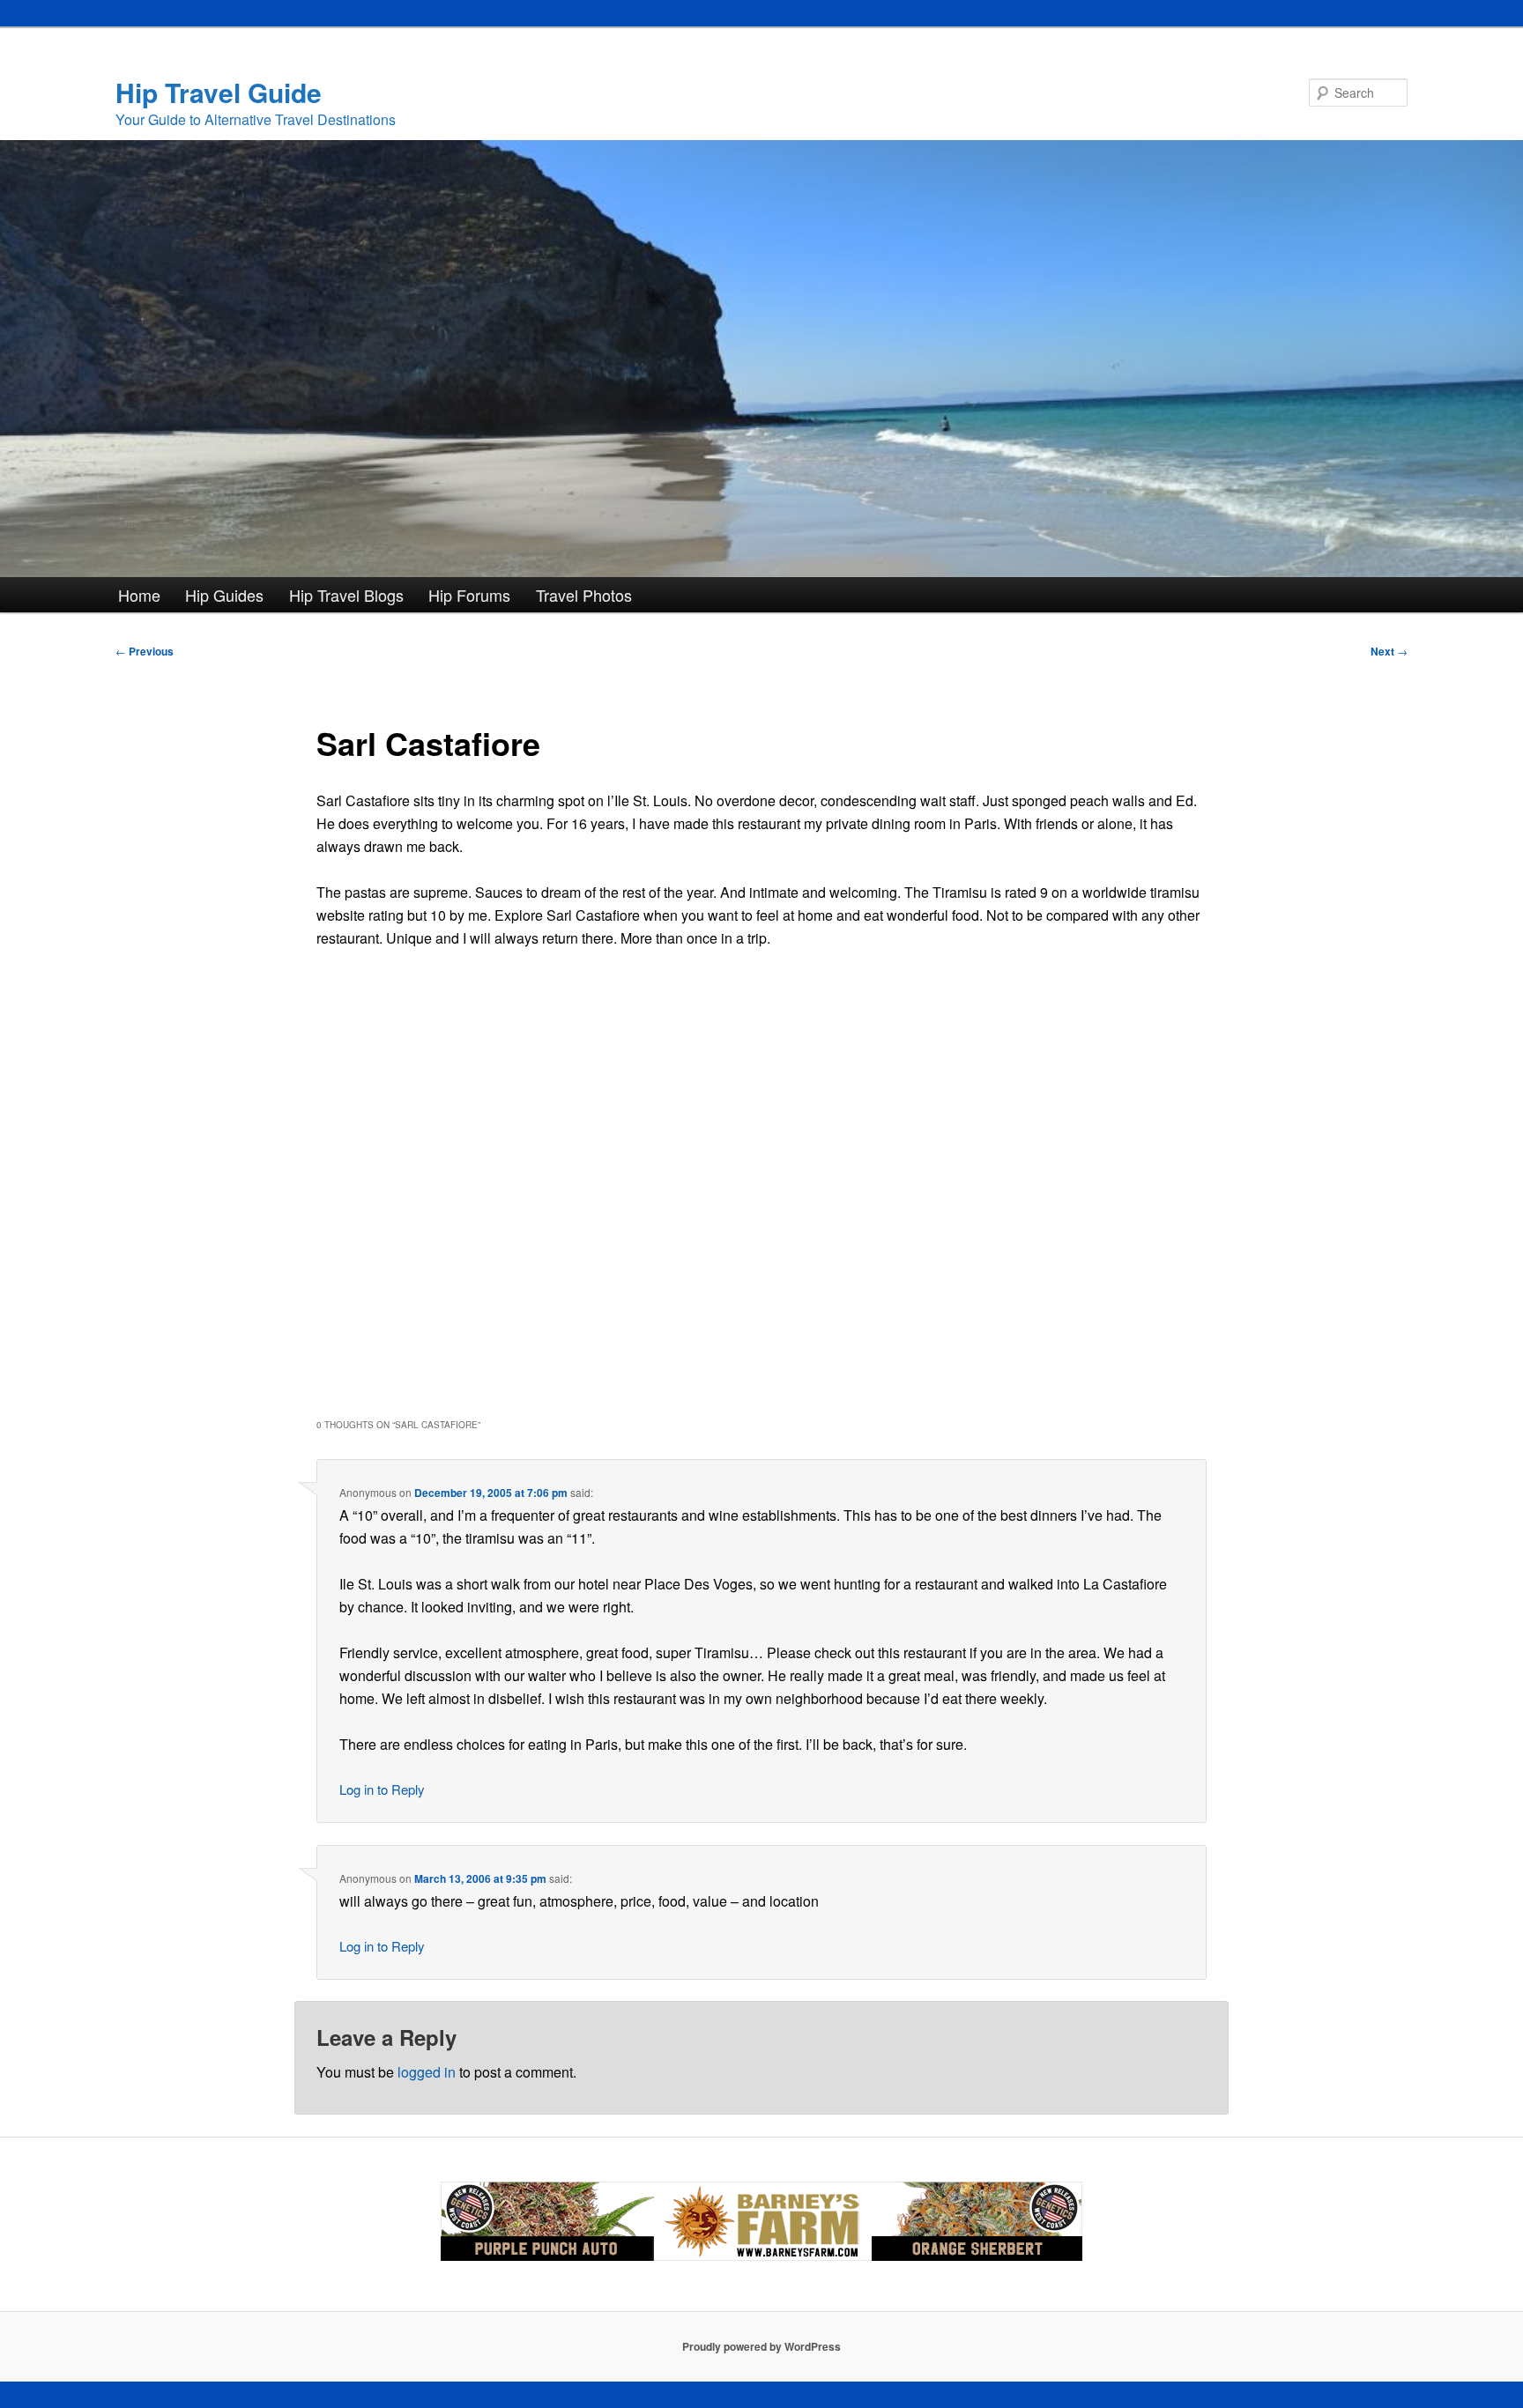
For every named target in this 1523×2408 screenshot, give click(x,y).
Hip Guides (224, 595)
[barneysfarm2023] (761, 2256)
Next (1389, 651)
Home (139, 595)
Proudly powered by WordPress (761, 2346)
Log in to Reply (382, 1789)
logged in (427, 2072)
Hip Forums (469, 595)
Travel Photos (584, 595)
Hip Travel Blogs (346, 595)
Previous (145, 651)
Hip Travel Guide (219, 92)
